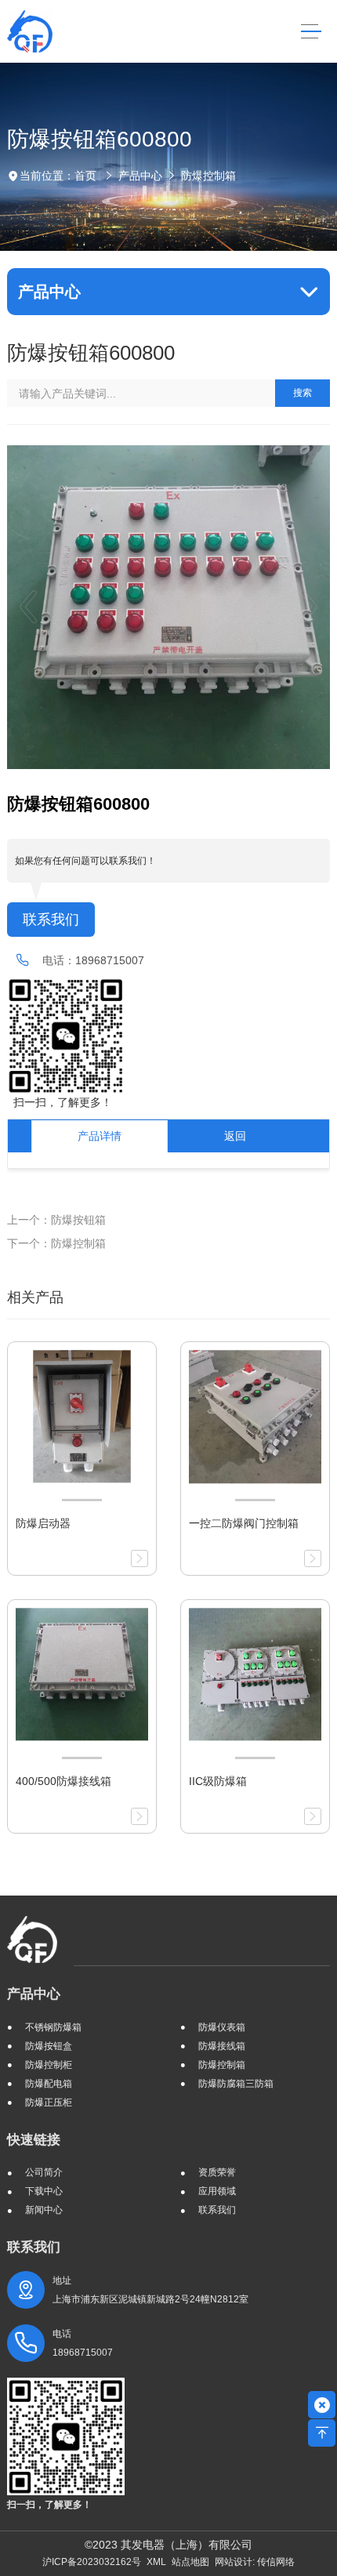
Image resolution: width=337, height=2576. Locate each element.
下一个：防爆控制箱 (56, 1243)
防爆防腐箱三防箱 (236, 2084)
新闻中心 (44, 2210)
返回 (235, 1136)
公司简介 (44, 2172)
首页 (85, 176)
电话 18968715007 (83, 2343)
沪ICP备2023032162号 (92, 2562)
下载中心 (44, 2191)
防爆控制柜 (49, 2065)
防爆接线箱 (222, 2046)
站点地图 (190, 2562)
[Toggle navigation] (311, 32)
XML (156, 2562)
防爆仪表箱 (222, 2027)
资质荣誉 (217, 2172)
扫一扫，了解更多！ (60, 1102)
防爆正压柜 (49, 2103)
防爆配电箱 (49, 2084)
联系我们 (51, 920)
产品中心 (140, 176)
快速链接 (34, 2140)
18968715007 (110, 960)
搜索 (303, 393)
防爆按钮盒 (49, 2046)
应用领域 (217, 2191)
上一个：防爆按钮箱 (56, 1220)
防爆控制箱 (208, 176)
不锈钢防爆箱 (53, 2027)
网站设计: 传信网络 (255, 2562)
